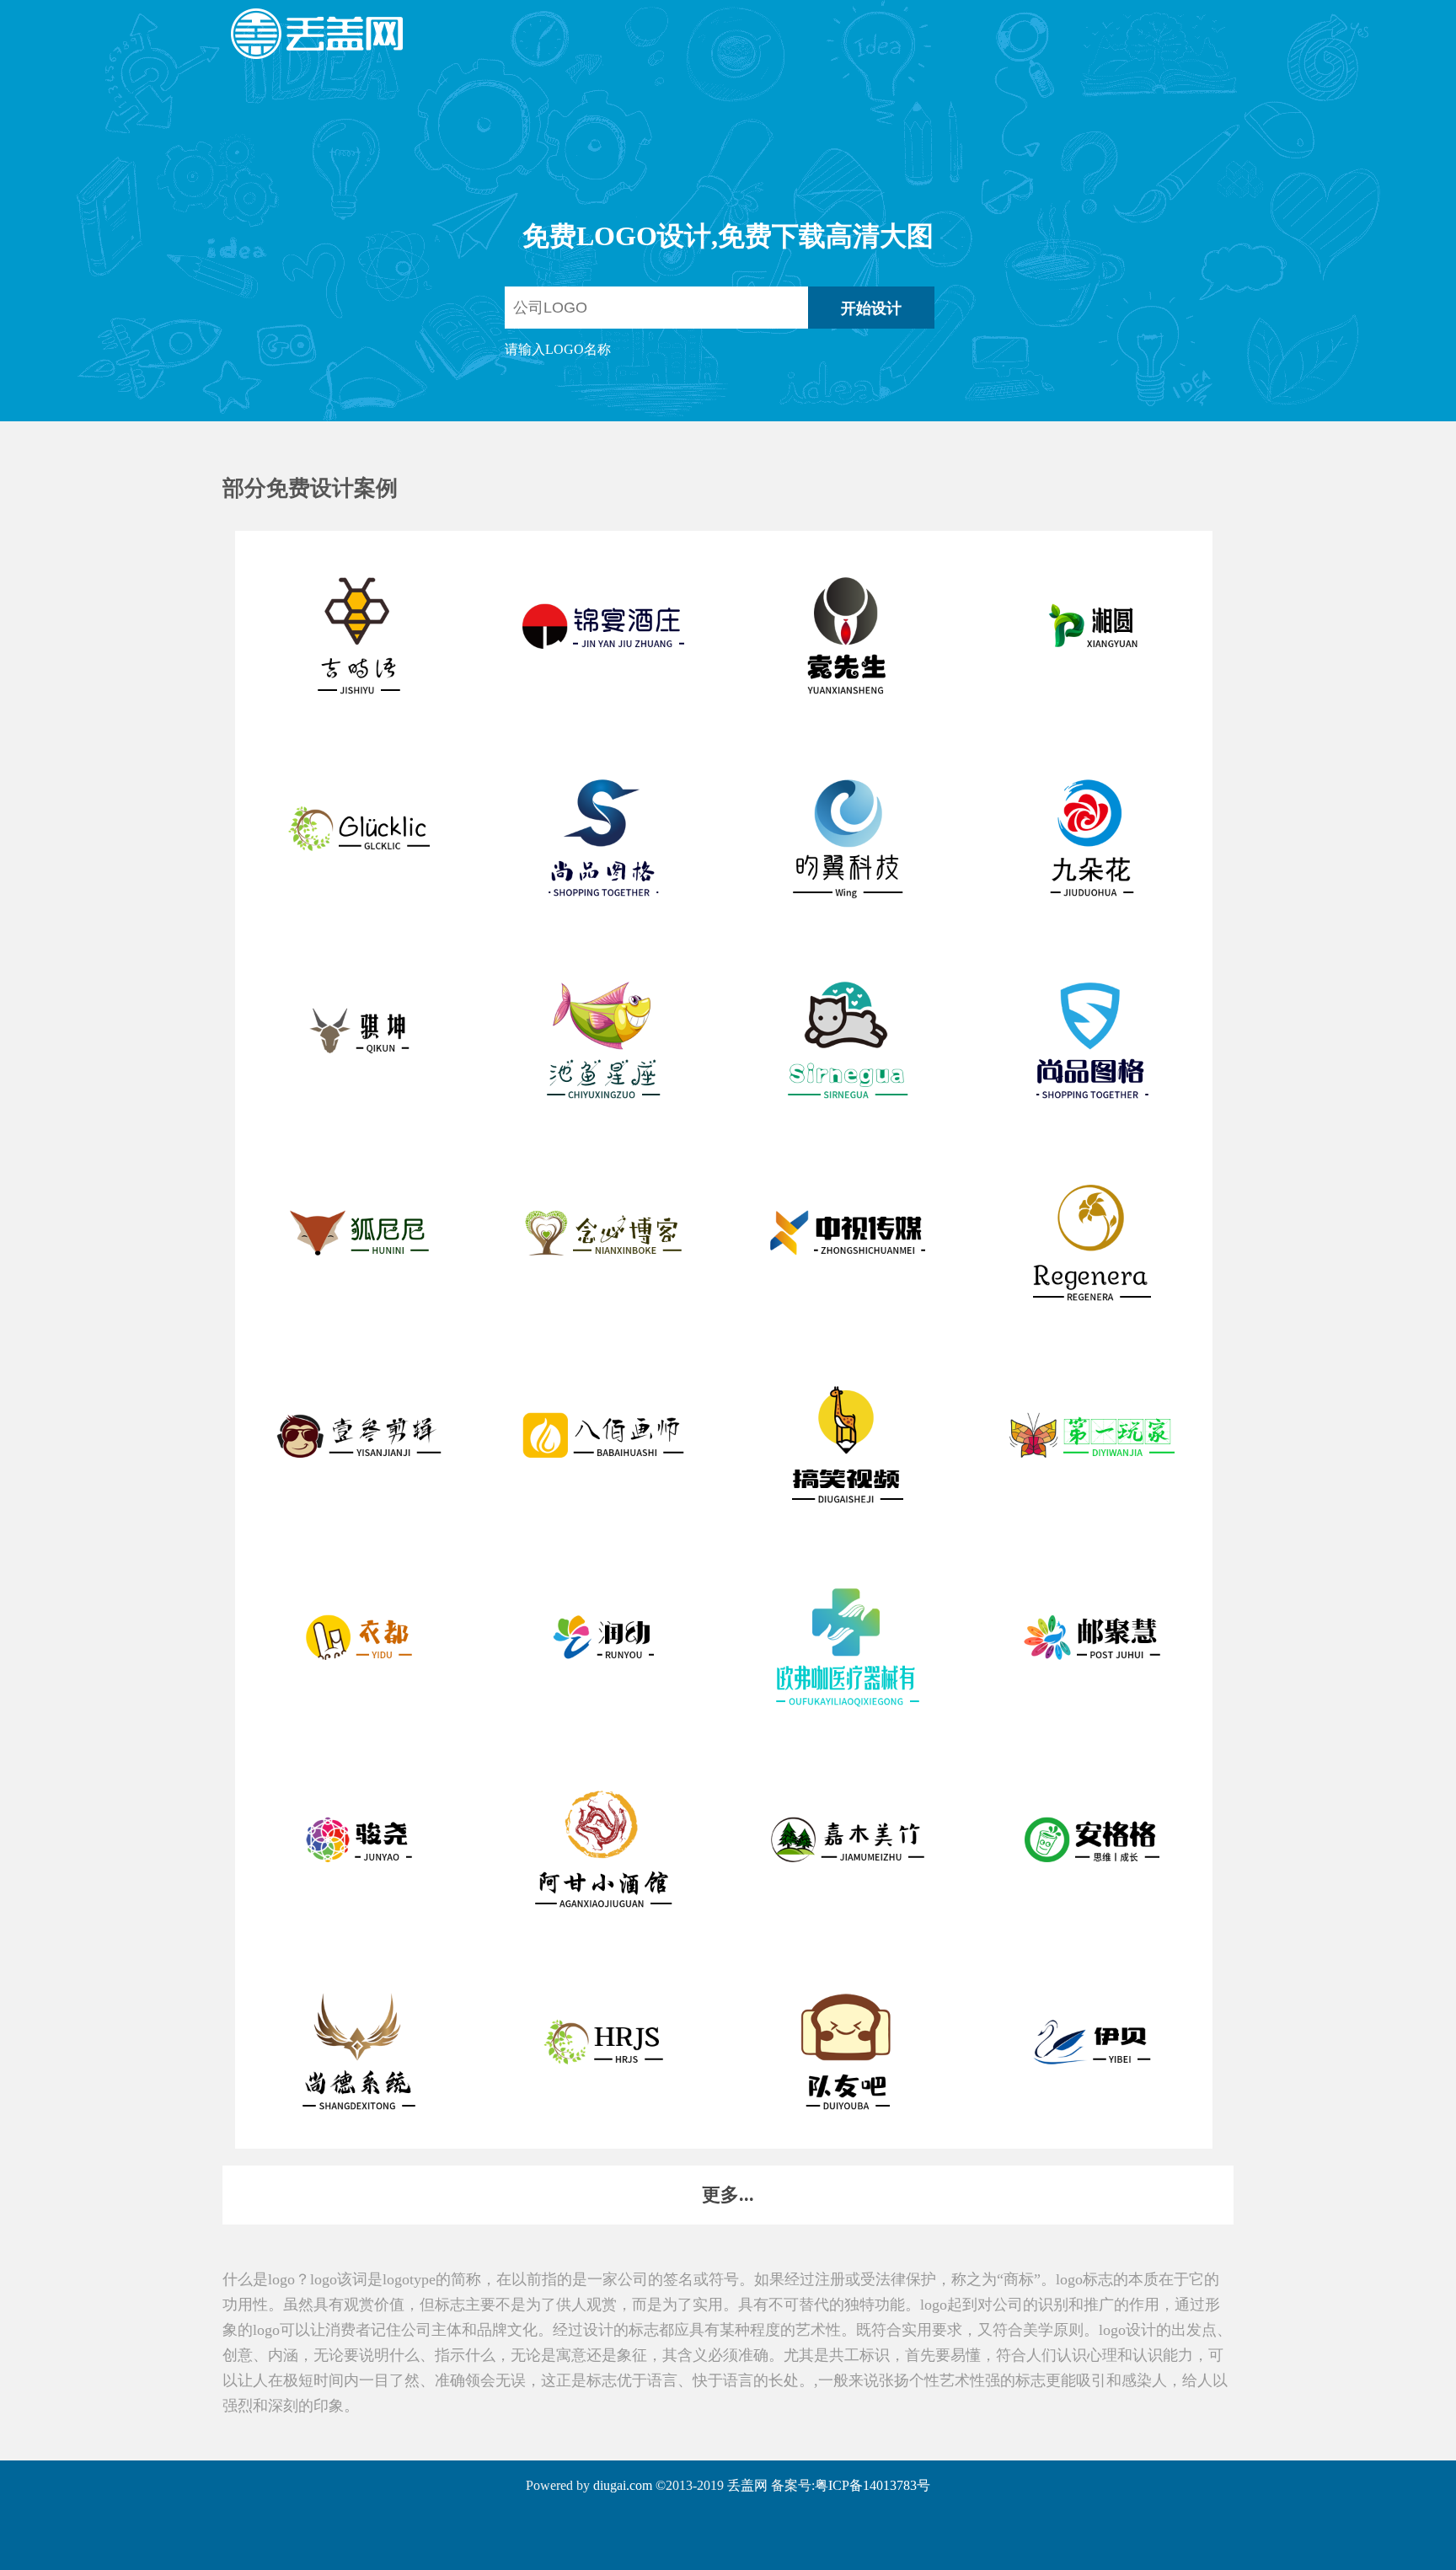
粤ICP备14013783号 (873, 2485)
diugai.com (623, 2485)
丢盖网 (747, 2485)
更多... (728, 2195)
